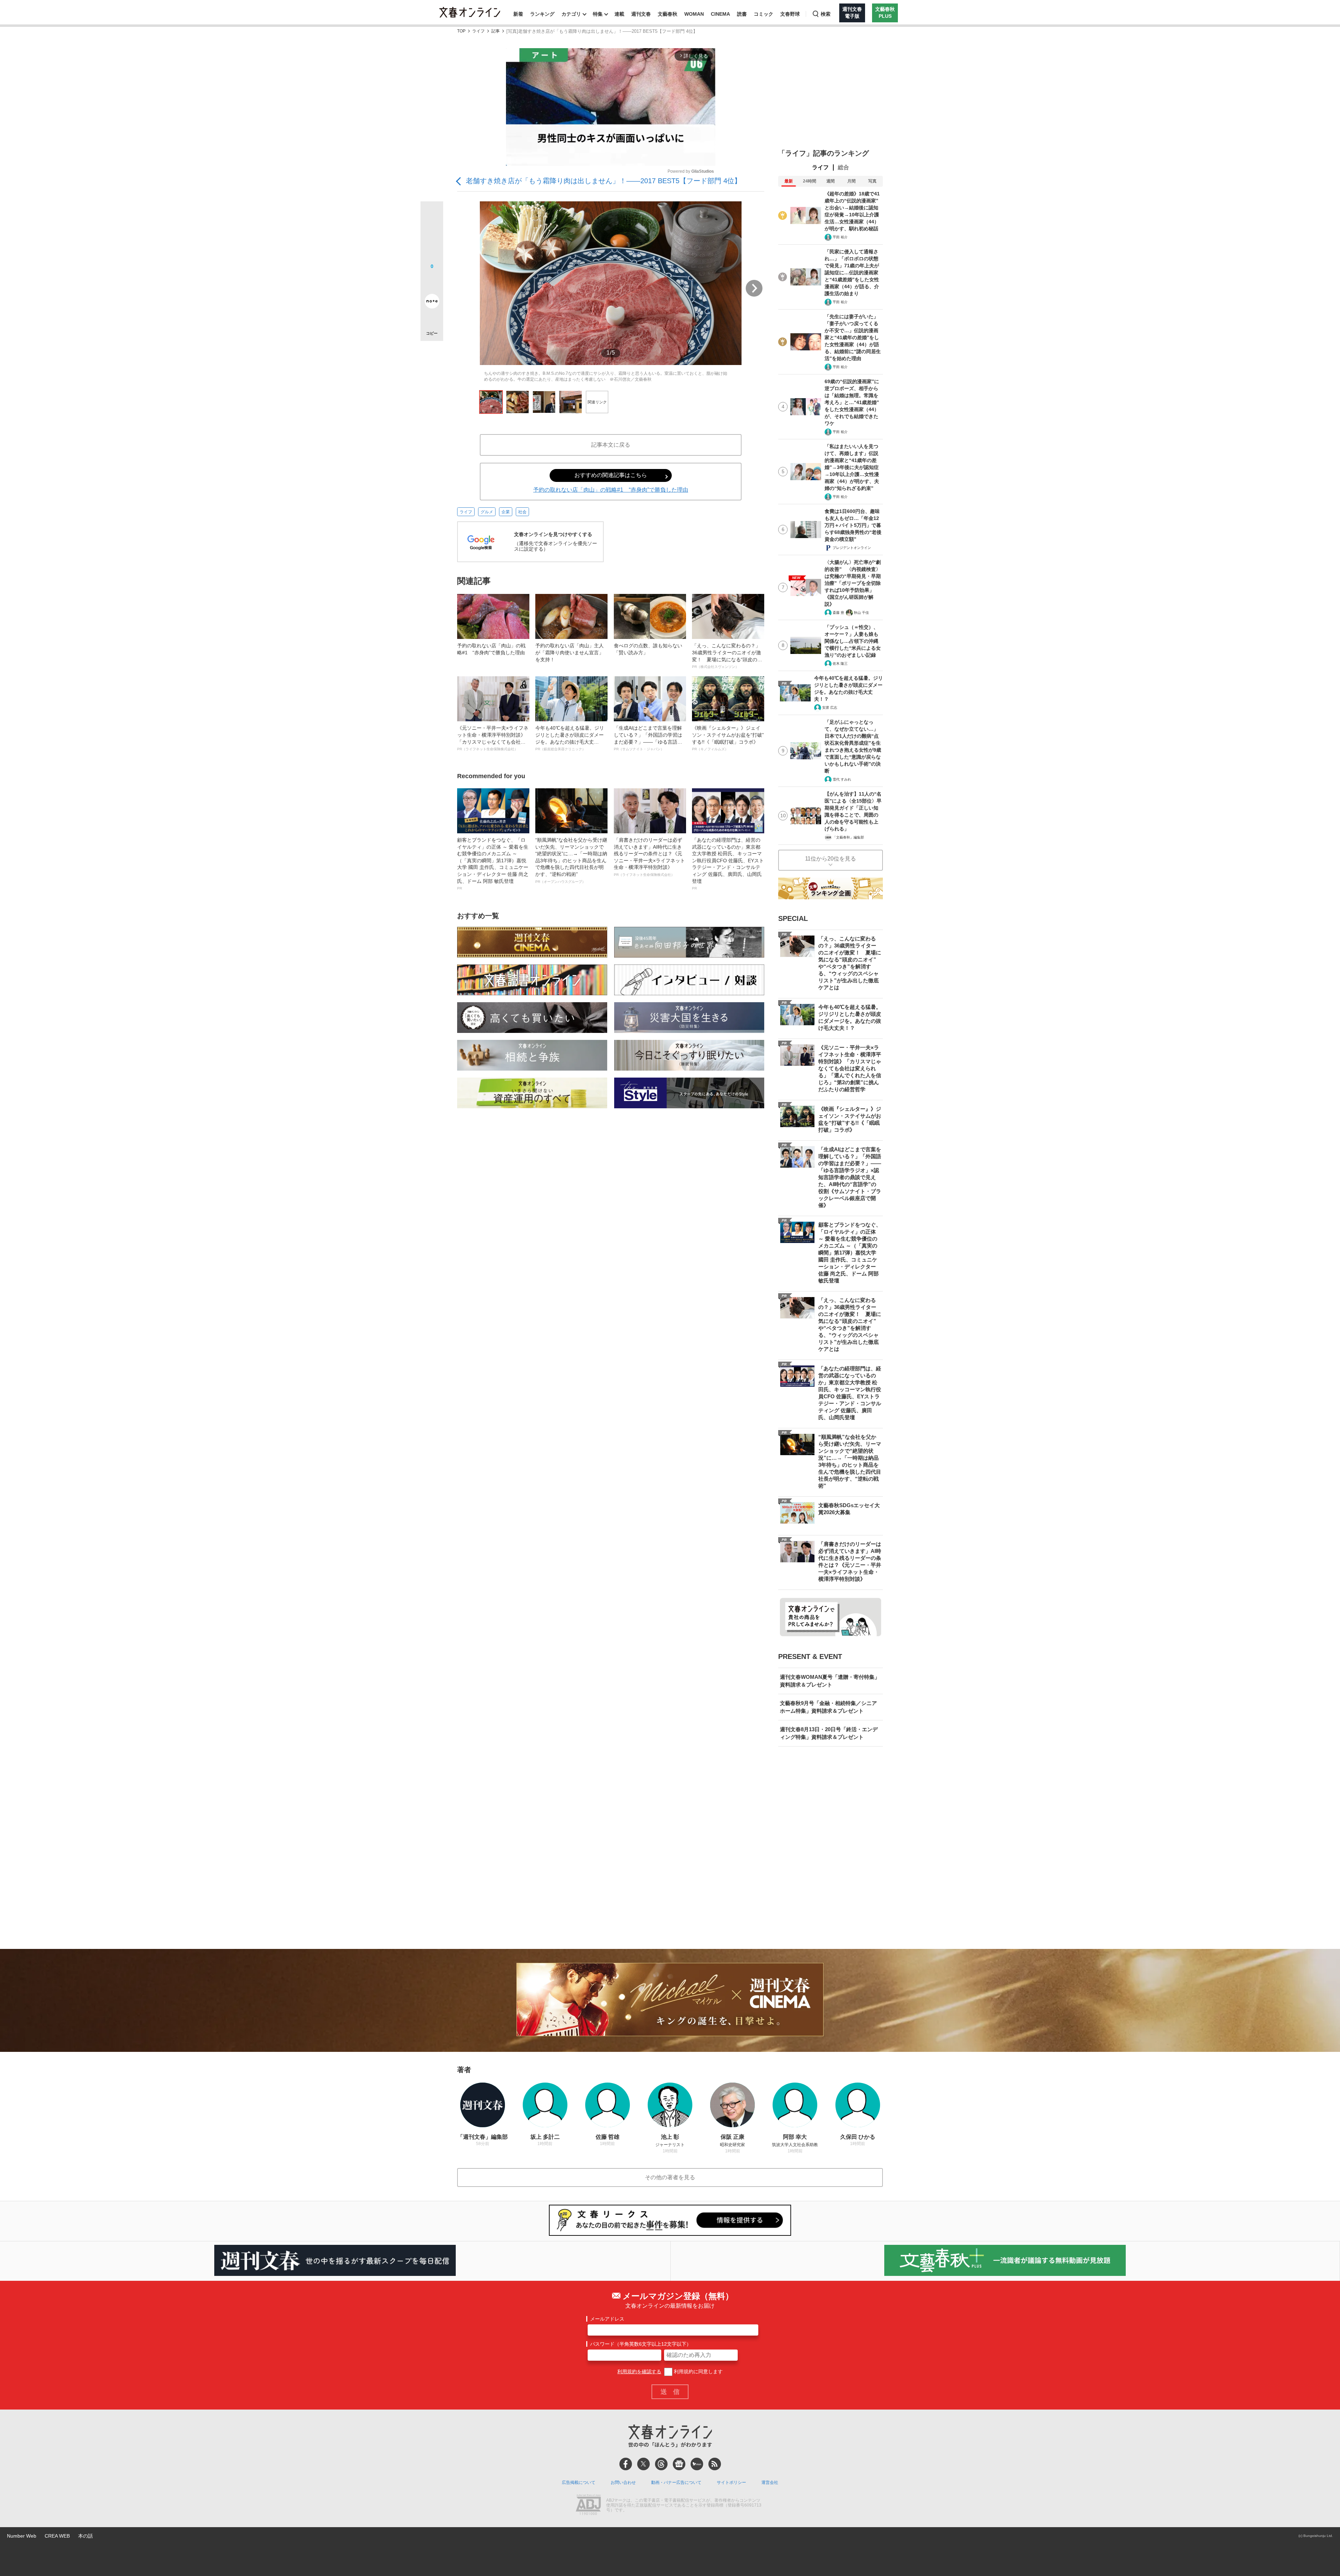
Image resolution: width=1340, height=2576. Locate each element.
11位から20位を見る (831, 859)
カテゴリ (571, 14)
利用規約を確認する (639, 2372)
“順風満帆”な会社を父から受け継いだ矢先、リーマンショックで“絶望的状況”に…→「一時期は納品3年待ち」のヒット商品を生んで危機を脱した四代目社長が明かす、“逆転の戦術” (571, 860)
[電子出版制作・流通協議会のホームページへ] (588, 2506)
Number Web (22, 2536)
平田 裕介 (840, 237)
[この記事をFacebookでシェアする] (432, 236)
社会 (522, 512)
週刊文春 (641, 14)
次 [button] (754, 288)
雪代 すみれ (842, 779)
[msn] (697, 2464)
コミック (764, 14)
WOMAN (694, 14)
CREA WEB (57, 2536)
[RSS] (715, 2464)
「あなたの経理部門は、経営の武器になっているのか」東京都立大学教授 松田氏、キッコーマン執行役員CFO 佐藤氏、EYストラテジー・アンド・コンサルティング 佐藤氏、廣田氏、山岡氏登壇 (728, 864)
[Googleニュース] (679, 2464)
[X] (643, 2464)
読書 (742, 14)
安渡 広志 (830, 708)
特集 (598, 14)
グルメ (487, 512)
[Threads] (661, 2464)
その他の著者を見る (670, 2177)
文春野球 (790, 14)
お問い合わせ (623, 2482)
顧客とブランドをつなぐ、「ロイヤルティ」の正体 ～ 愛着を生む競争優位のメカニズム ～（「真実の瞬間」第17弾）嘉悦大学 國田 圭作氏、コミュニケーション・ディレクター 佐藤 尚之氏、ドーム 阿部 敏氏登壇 (493, 864)
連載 (619, 14)
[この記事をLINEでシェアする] (432, 282)
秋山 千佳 (861, 613)
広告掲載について (579, 2482)
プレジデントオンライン (852, 548)
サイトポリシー (731, 2482)
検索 (826, 14)
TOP (461, 31)
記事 (496, 31)
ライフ (478, 31)
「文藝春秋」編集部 (848, 837)
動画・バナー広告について (676, 2482)
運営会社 (770, 2482)
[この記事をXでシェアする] (432, 215)
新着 (518, 14)
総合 (843, 167)
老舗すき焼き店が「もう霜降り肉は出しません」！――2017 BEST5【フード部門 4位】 (604, 181)
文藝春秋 (668, 14)
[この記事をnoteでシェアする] (432, 303)
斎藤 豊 (838, 613)
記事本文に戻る (611, 445)
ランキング (542, 14)
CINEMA (720, 14)
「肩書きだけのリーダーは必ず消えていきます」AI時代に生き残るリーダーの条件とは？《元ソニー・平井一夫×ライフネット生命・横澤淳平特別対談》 (649, 857)
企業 (506, 512)
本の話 (85, 2536)
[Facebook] (626, 2464)
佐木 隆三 (840, 664)
